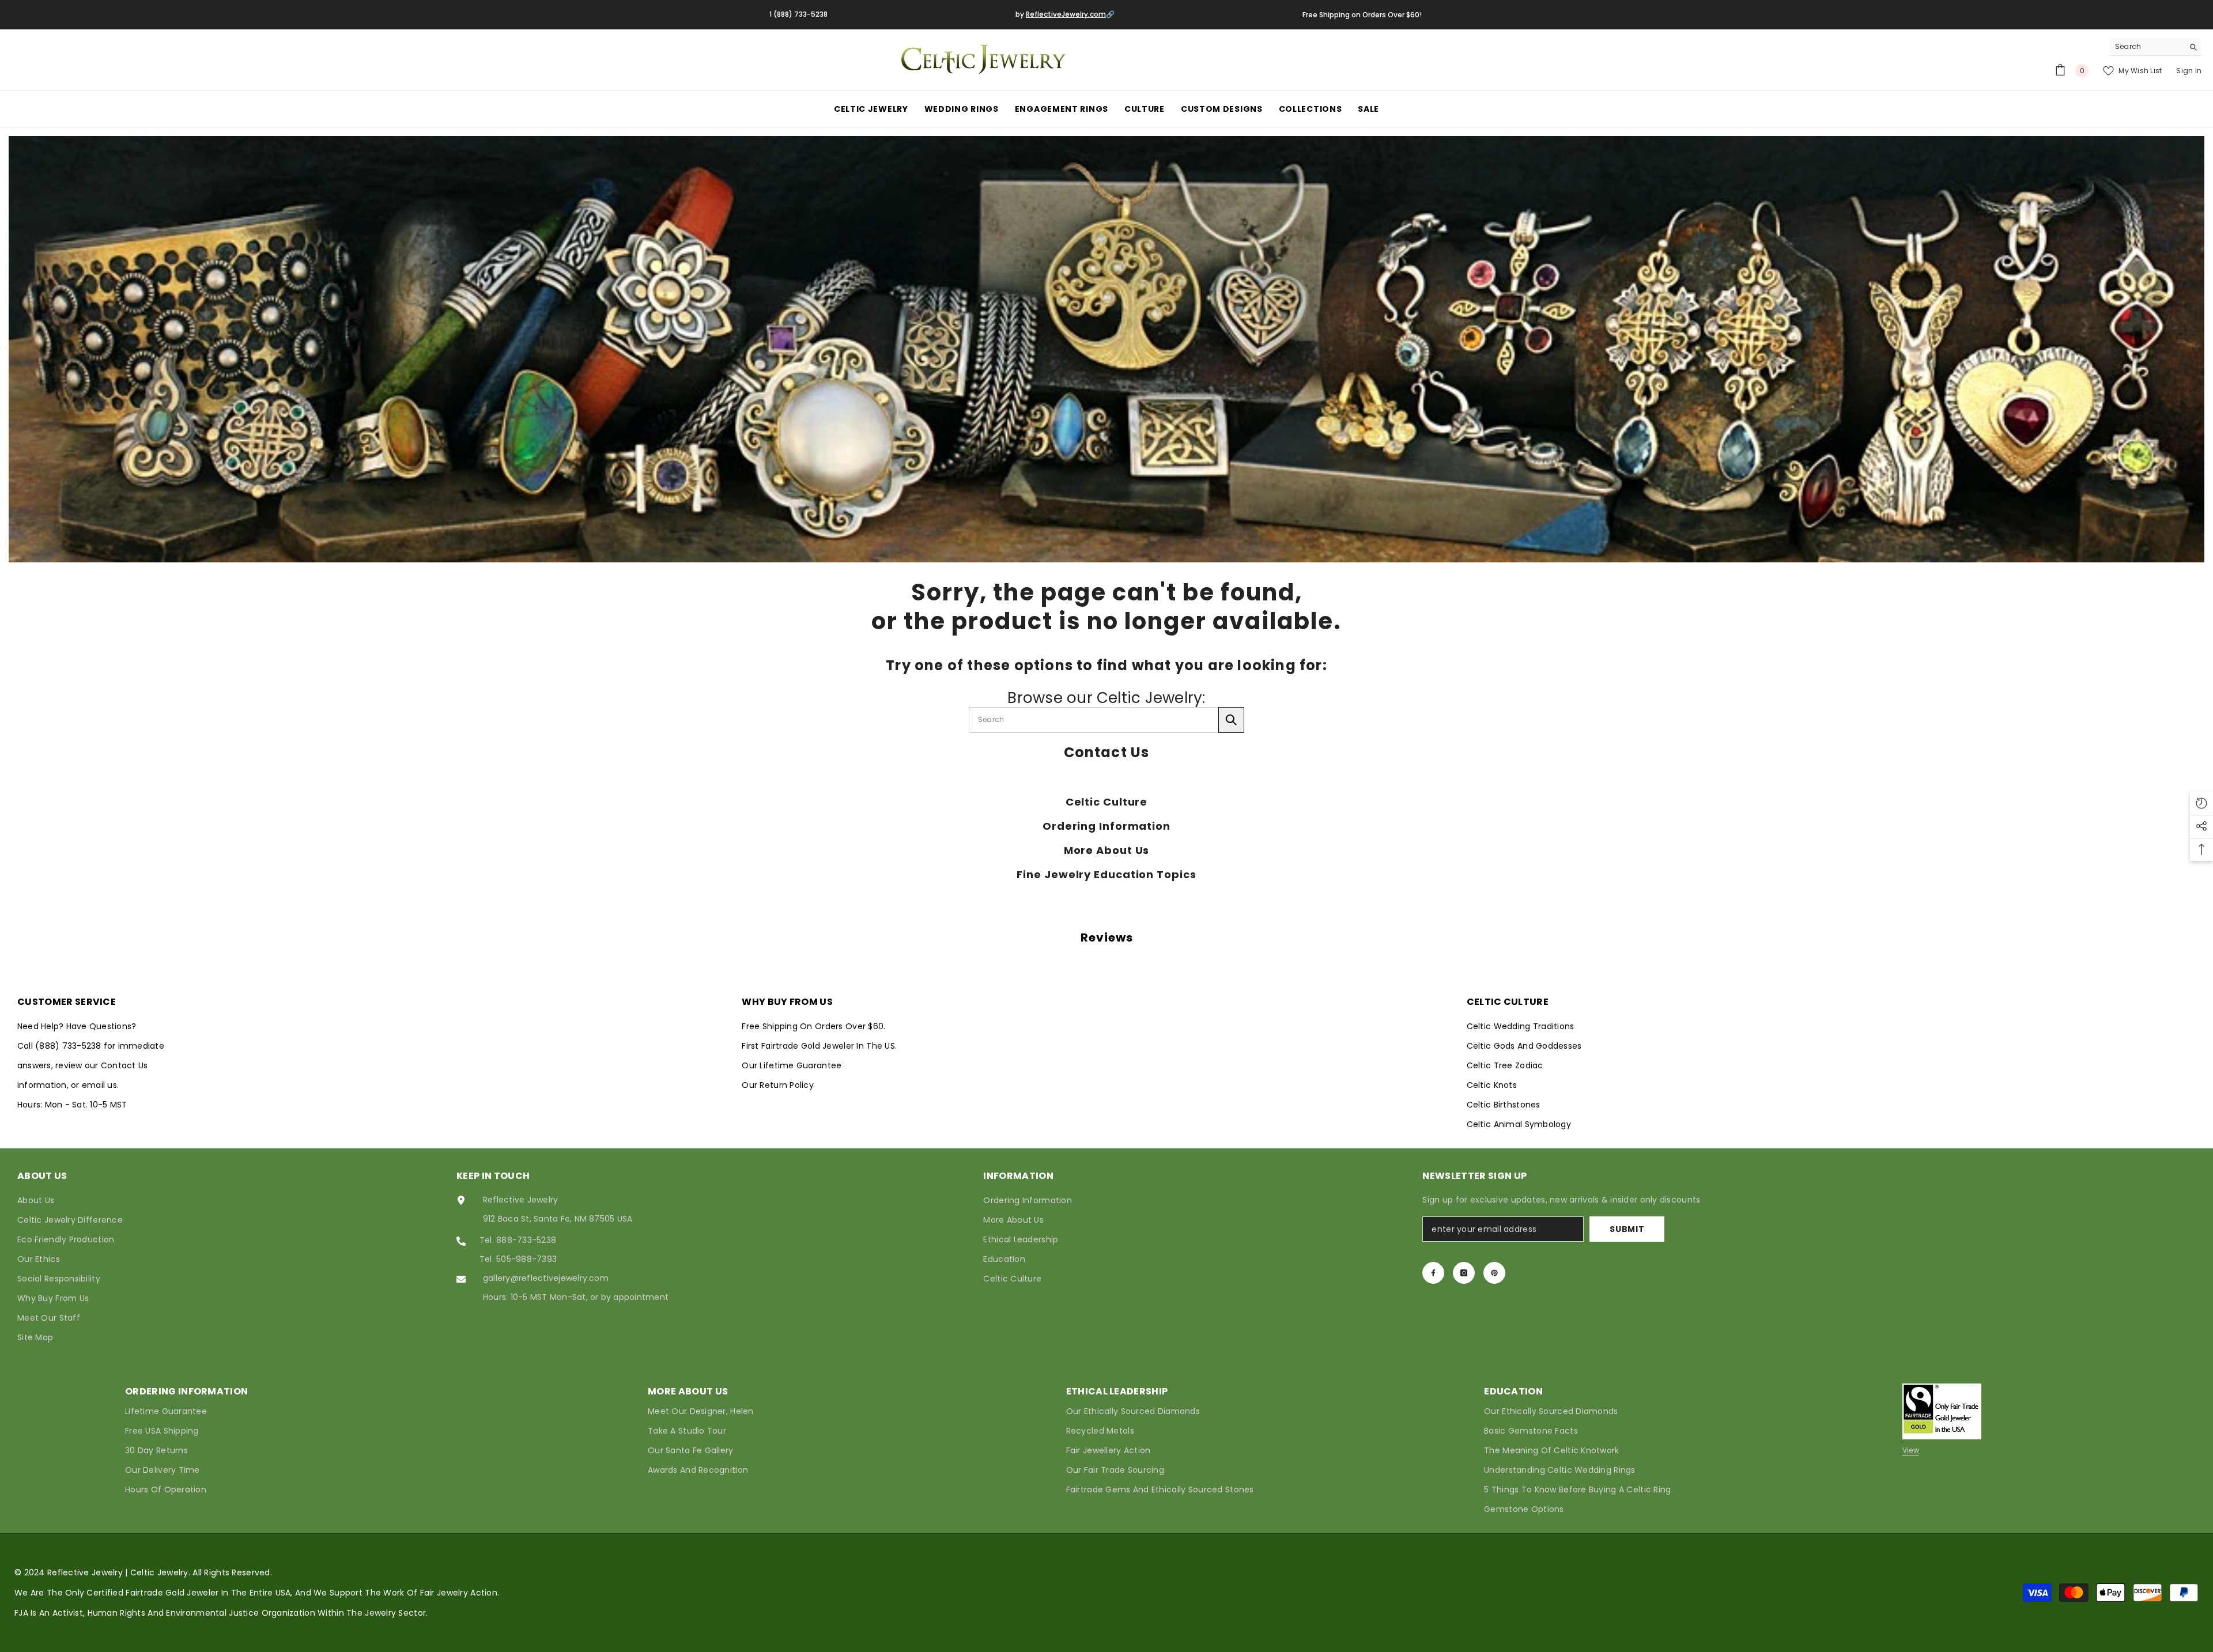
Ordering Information (1106, 826)
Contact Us (1107, 753)
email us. (100, 1085)
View (1911, 1450)
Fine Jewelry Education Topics (1106, 875)
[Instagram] (1464, 1273)
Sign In (2189, 71)
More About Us (1107, 850)
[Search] (2155, 47)
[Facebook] (1433, 1273)
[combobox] (2146, 47)
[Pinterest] (1494, 1273)
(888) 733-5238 (69, 1046)
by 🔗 (1065, 14)
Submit (1627, 1229)
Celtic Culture (1107, 802)
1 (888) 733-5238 (798, 14)
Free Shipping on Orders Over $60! (1362, 15)
